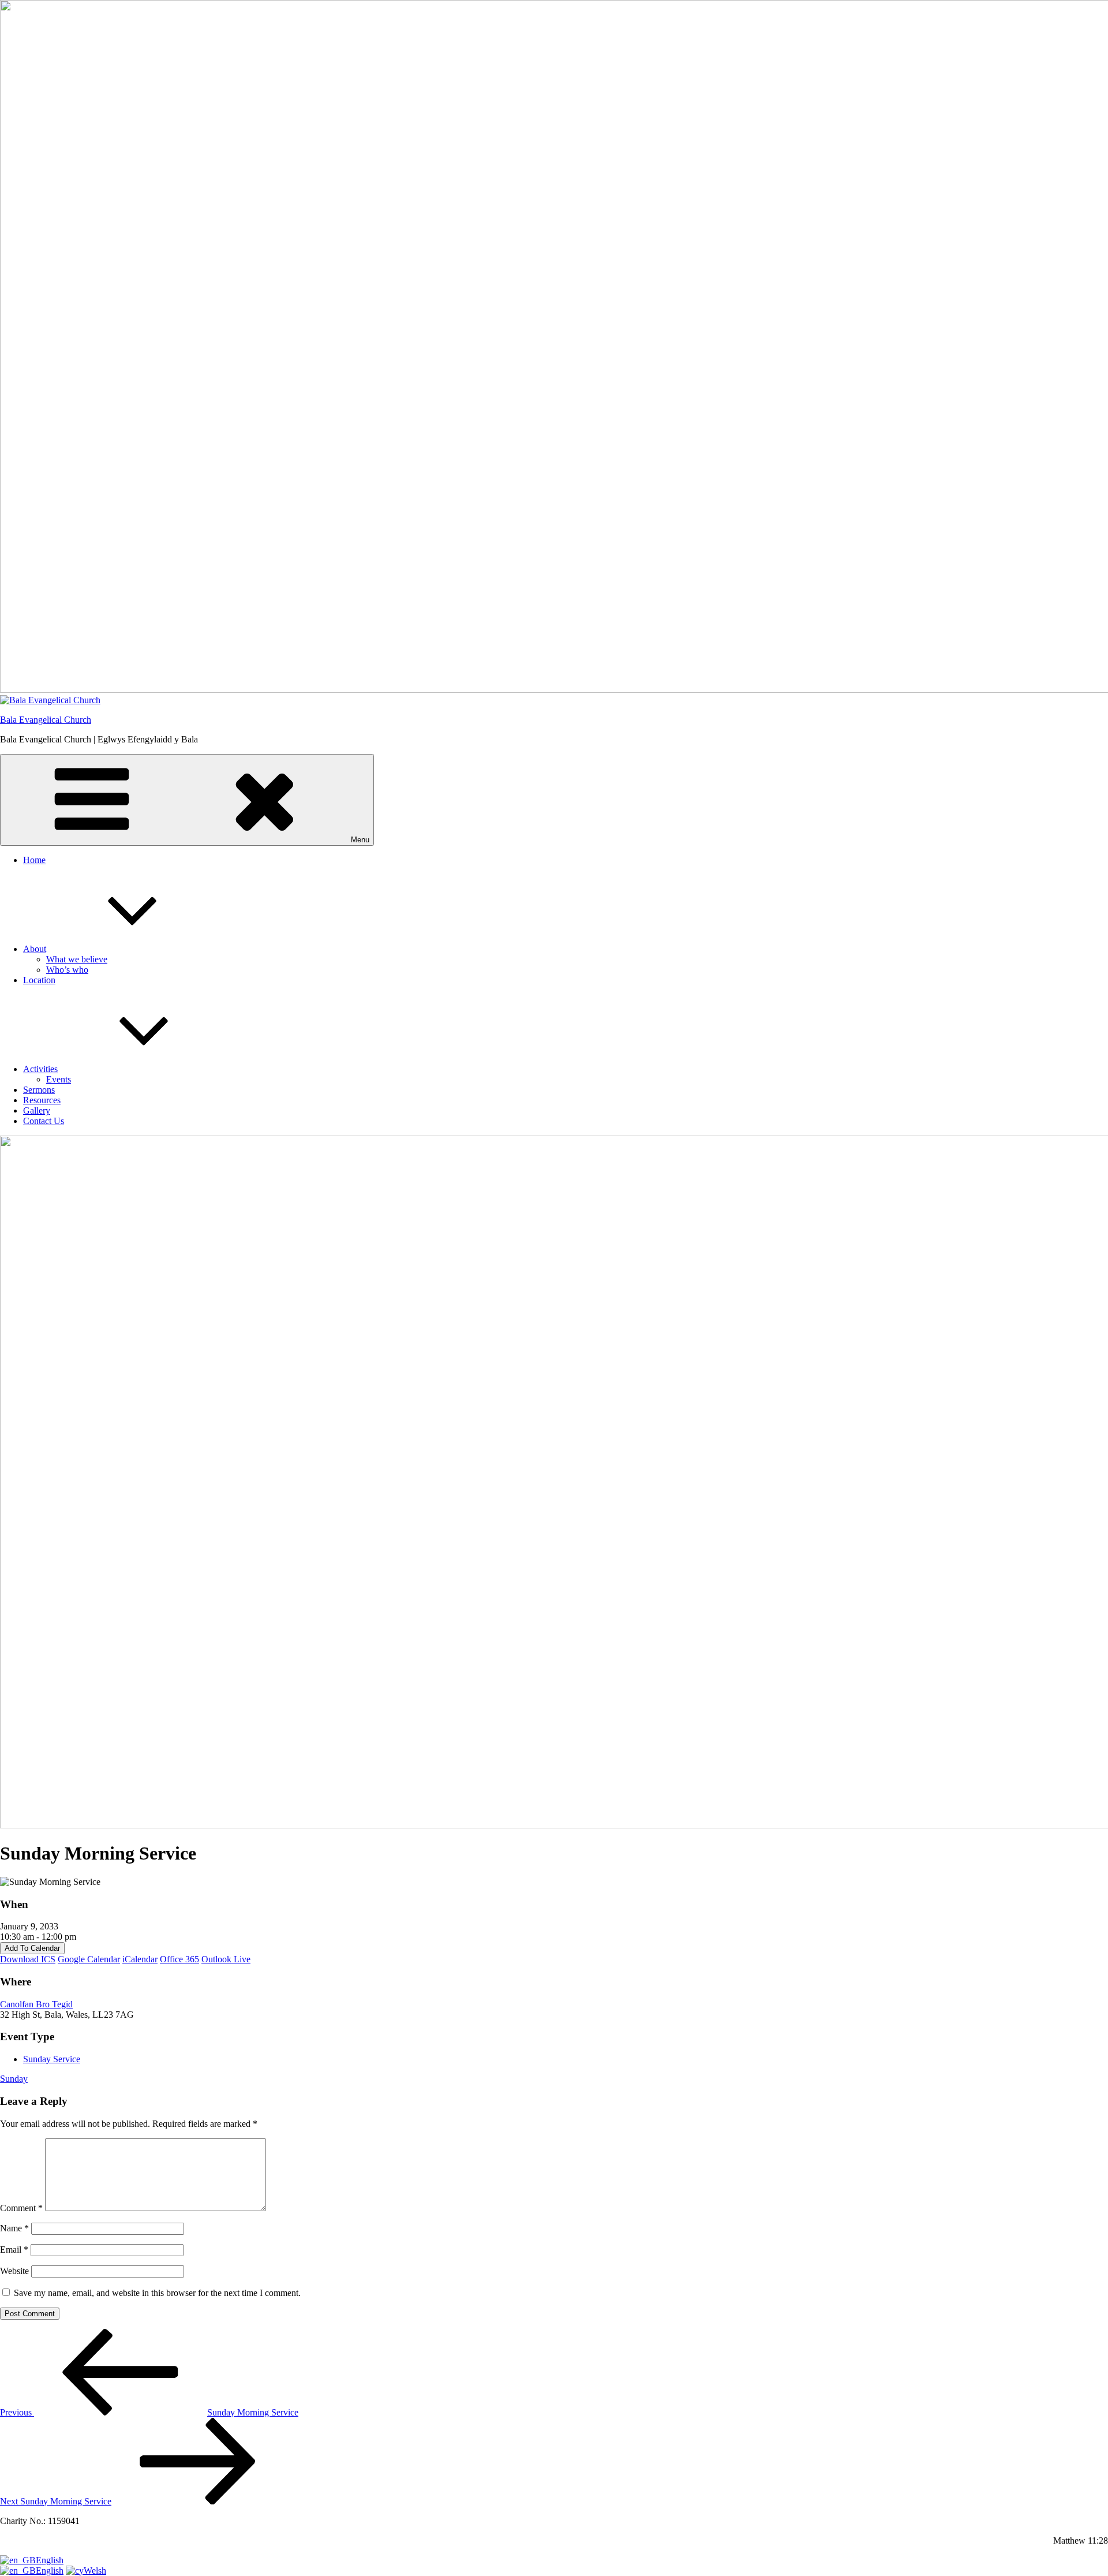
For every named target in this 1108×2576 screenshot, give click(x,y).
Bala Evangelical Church (46, 720)
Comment (21, 2208)
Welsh (95, 2571)
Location (39, 980)
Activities (40, 1069)
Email (14, 2250)
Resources (42, 1100)
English (50, 2560)
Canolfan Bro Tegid (36, 2004)
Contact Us (44, 1121)
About (35, 949)
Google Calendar (89, 1959)
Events (59, 1079)
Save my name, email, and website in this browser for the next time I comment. (157, 2293)
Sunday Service (52, 2059)
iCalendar (140, 1959)
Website (14, 2271)
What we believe (77, 959)
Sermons (39, 1090)
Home (34, 860)
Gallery (37, 1110)
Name (14, 2228)
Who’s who (67, 970)
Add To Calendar (32, 1948)
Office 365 (179, 1959)
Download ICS (28, 1959)
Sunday (14, 2079)
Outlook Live (226, 1959)
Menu (360, 840)
